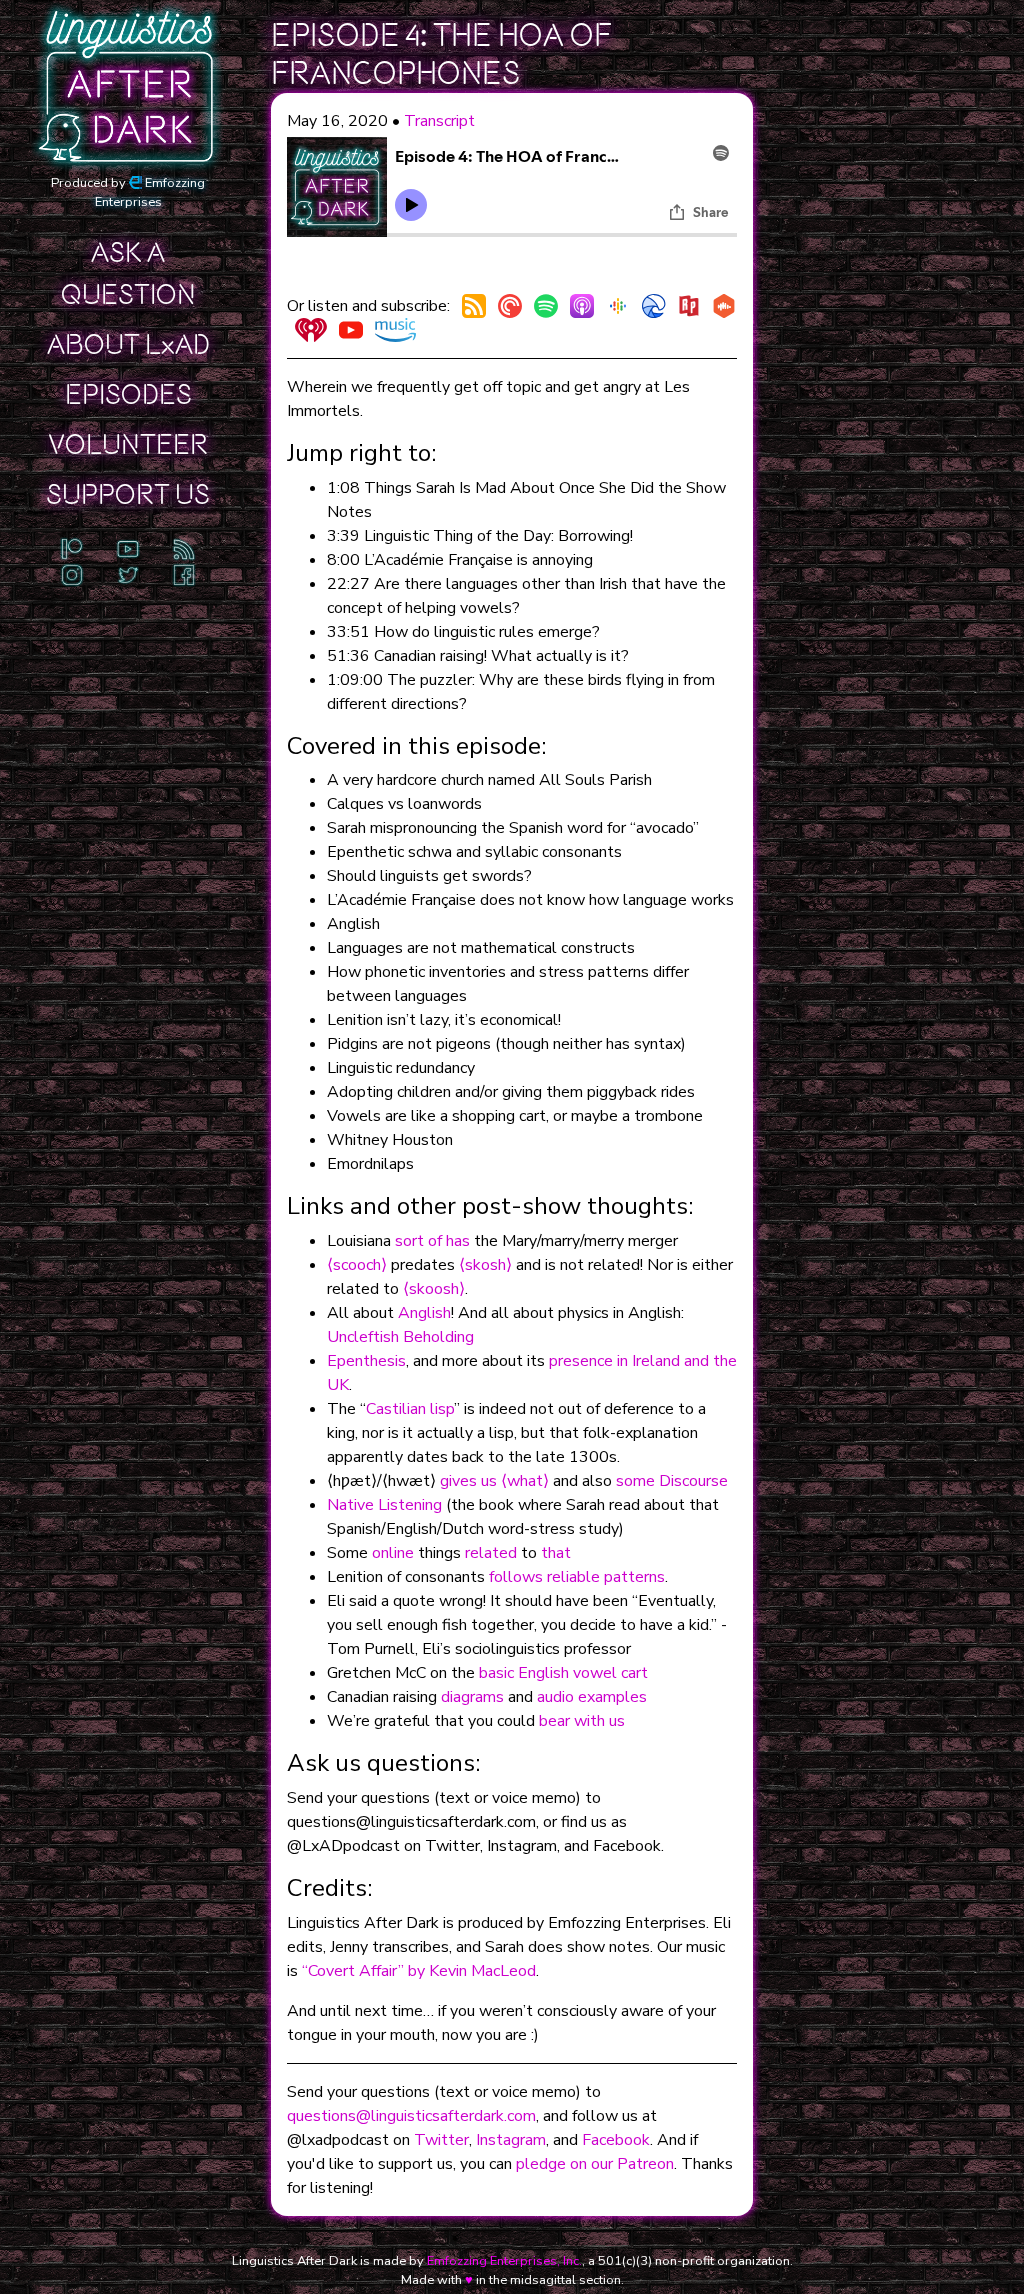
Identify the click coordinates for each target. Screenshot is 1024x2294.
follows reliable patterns (577, 1577)
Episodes (128, 395)
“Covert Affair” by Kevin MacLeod (419, 1971)
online (393, 1553)
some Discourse (672, 1481)
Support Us (128, 495)
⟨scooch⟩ (357, 1265)
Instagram (511, 2140)
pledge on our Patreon (595, 2164)
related (491, 1553)
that (556, 1553)
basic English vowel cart (563, 1673)
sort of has (432, 1241)
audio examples (592, 1697)
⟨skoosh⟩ (434, 1289)
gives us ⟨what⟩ (494, 1481)
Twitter (441, 2140)
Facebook (616, 2140)
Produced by (128, 192)
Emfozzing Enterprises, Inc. (504, 2261)
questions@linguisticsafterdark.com (411, 2116)
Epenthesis (366, 1361)
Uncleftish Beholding (400, 1337)
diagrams (472, 1697)
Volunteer (128, 445)
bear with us (582, 1721)
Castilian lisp (410, 1409)
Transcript (439, 121)
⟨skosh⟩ (485, 1265)
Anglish (424, 1313)
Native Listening (384, 1505)
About (128, 345)
